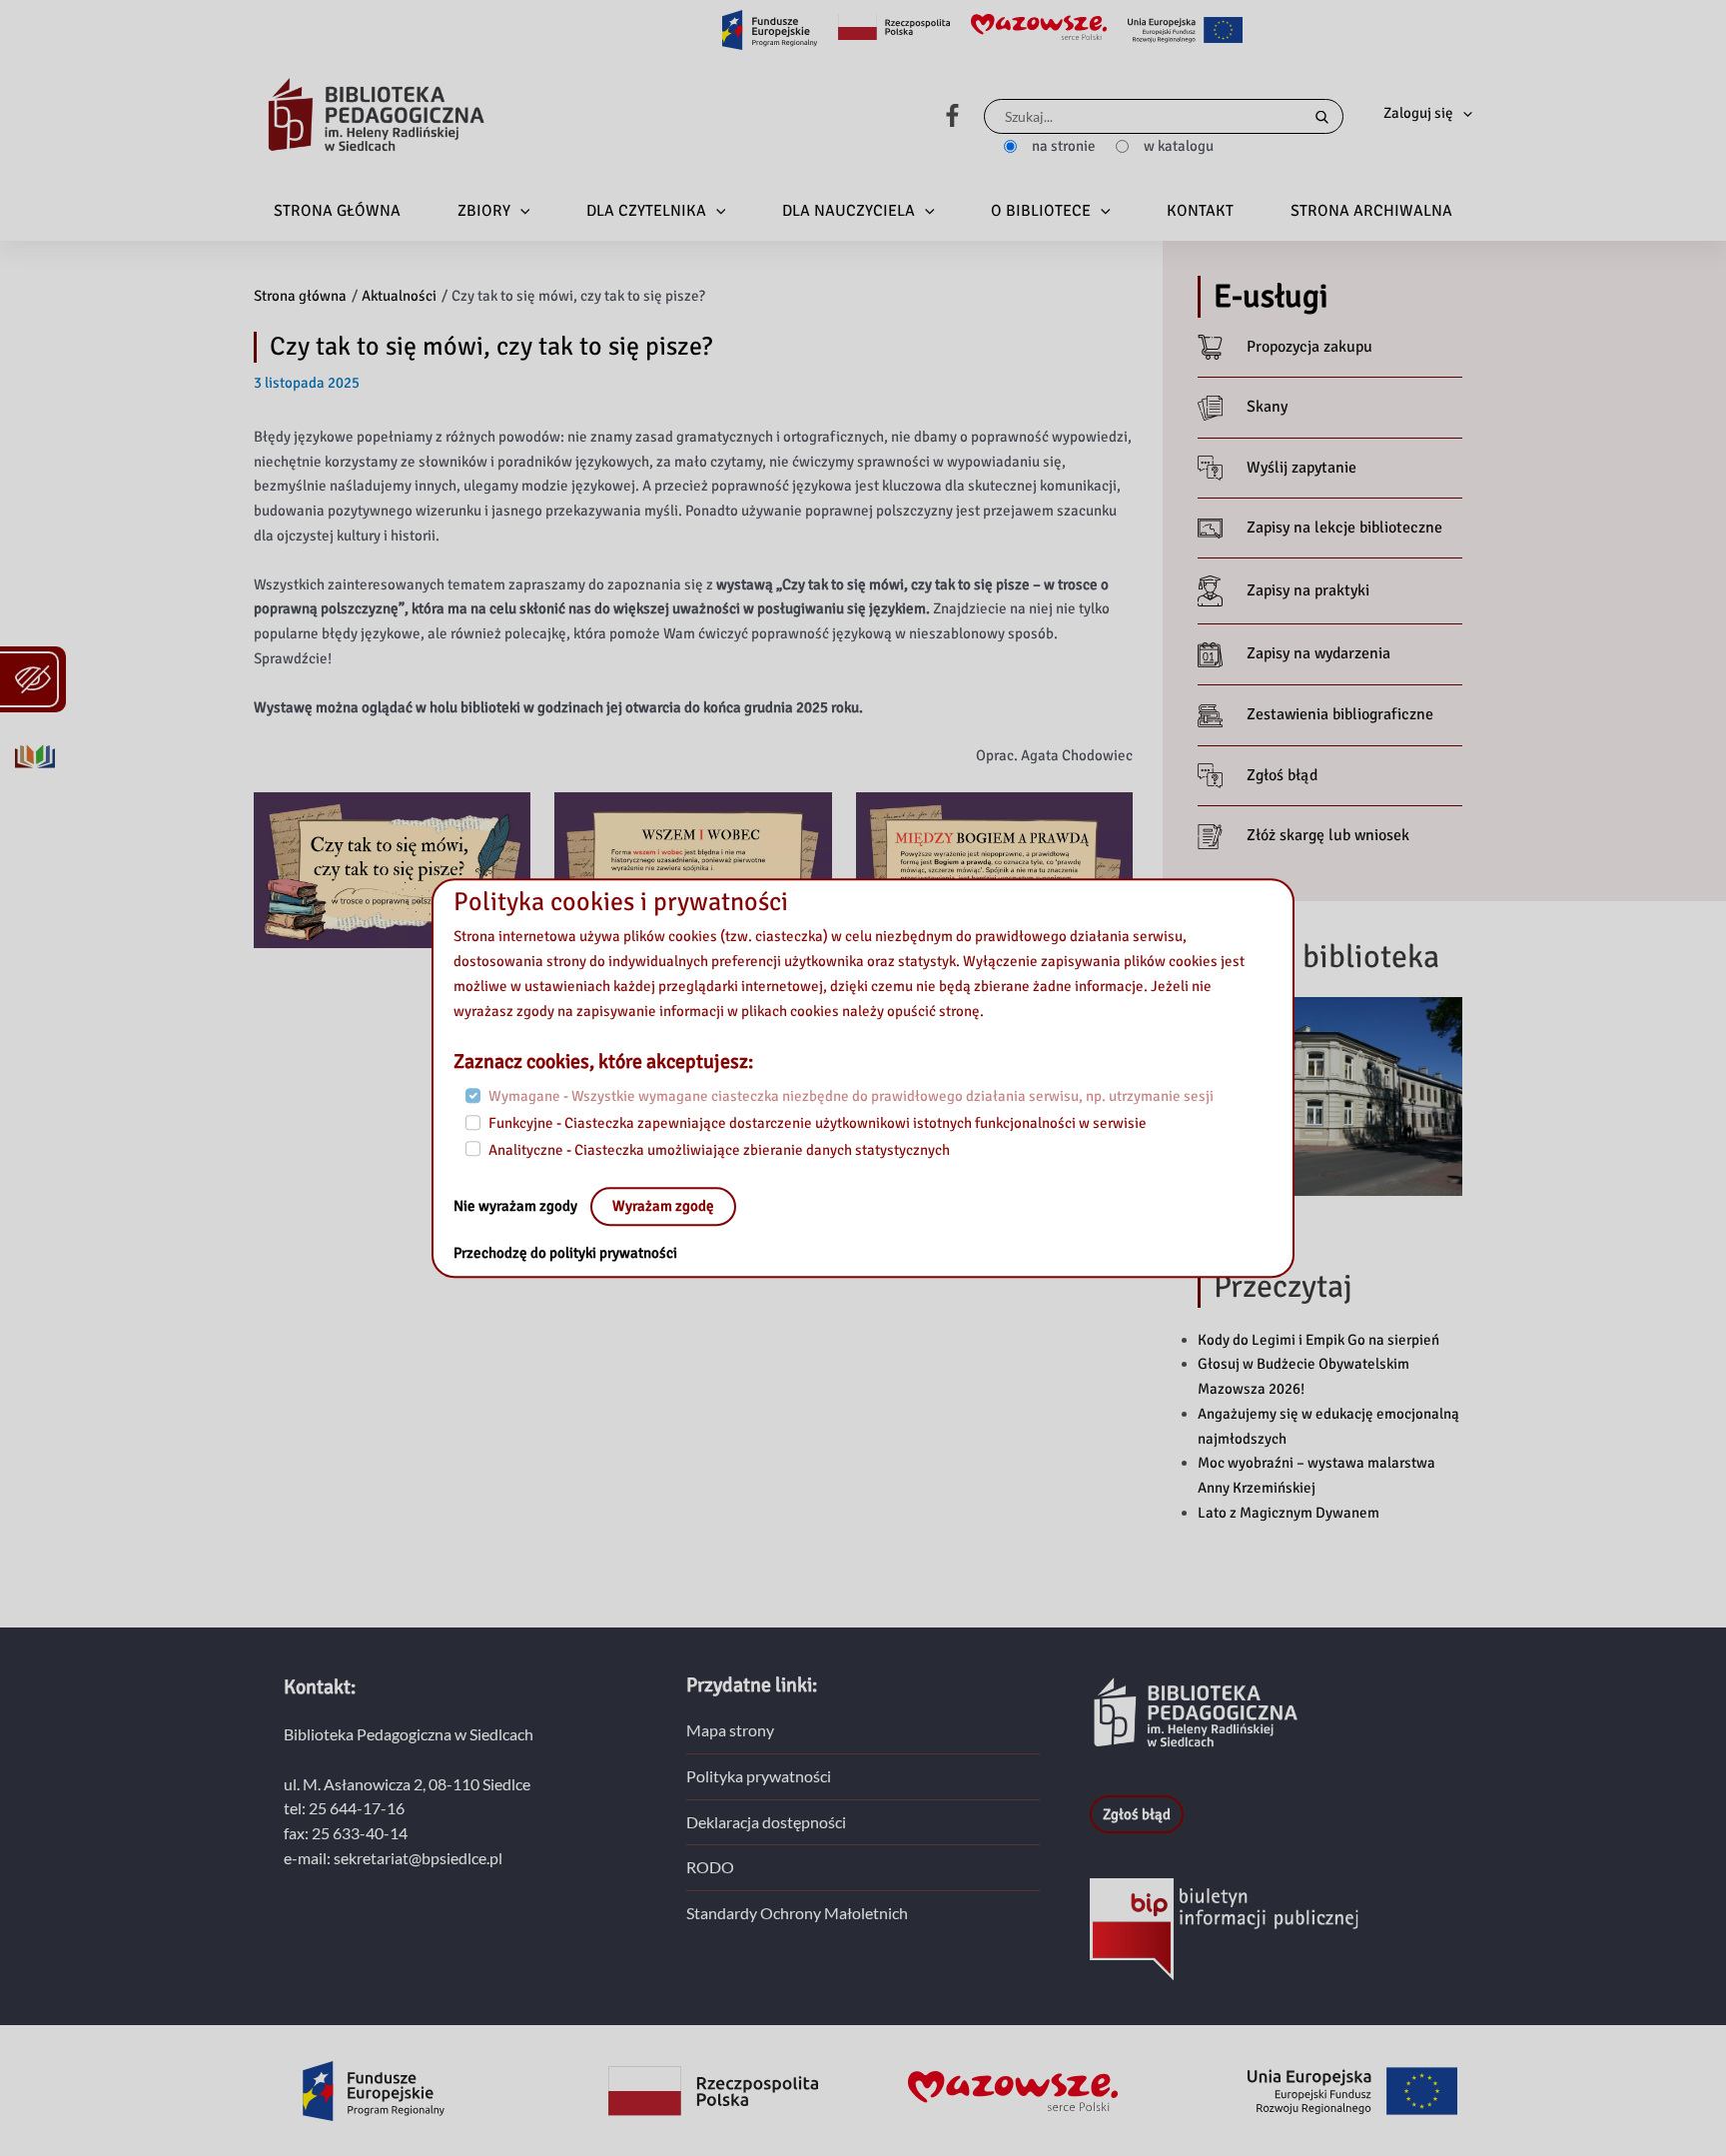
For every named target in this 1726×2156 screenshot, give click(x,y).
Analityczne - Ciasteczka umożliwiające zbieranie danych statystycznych (719, 1150)
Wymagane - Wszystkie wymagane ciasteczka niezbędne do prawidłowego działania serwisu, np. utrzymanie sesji (851, 1097)
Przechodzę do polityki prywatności (565, 1254)
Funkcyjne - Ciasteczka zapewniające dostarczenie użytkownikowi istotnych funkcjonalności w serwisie (818, 1123)
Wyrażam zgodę (663, 1207)
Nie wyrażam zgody (517, 1207)
